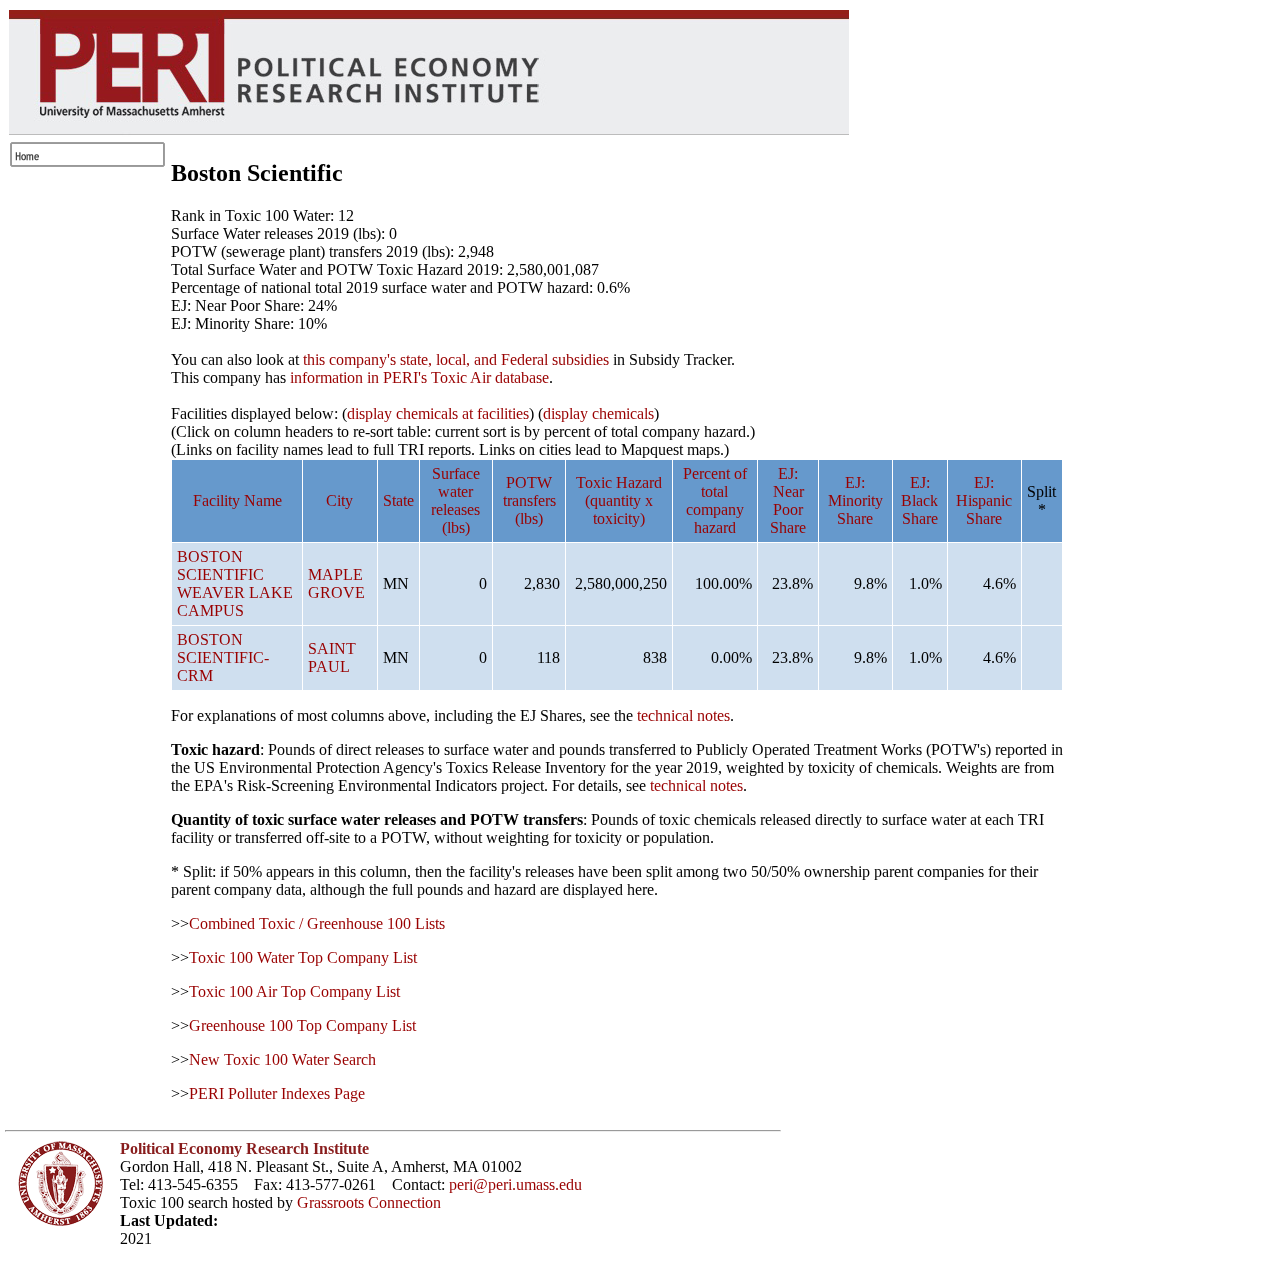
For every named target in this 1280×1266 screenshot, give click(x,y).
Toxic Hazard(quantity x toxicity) (619, 500)
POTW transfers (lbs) (529, 500)
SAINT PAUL (332, 657)
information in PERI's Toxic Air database (419, 377)
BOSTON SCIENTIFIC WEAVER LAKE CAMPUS (235, 583)
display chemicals (598, 413)
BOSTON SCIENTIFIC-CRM (223, 657)
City (339, 500)
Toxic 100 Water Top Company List (303, 957)
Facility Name (237, 500)
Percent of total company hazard (715, 500)
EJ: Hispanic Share (984, 500)
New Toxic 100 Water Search (282, 1059)
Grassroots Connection (369, 1202)
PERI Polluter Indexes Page (277, 1093)
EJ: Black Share (919, 500)
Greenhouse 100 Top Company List (302, 1025)
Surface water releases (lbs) (455, 500)
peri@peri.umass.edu (515, 1184)
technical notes (683, 715)
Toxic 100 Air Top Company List (294, 991)
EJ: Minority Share (855, 500)
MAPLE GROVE (336, 583)
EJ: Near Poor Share (788, 500)
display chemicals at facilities (438, 413)
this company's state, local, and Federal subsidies (456, 359)
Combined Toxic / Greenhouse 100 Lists (317, 923)
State (398, 500)
